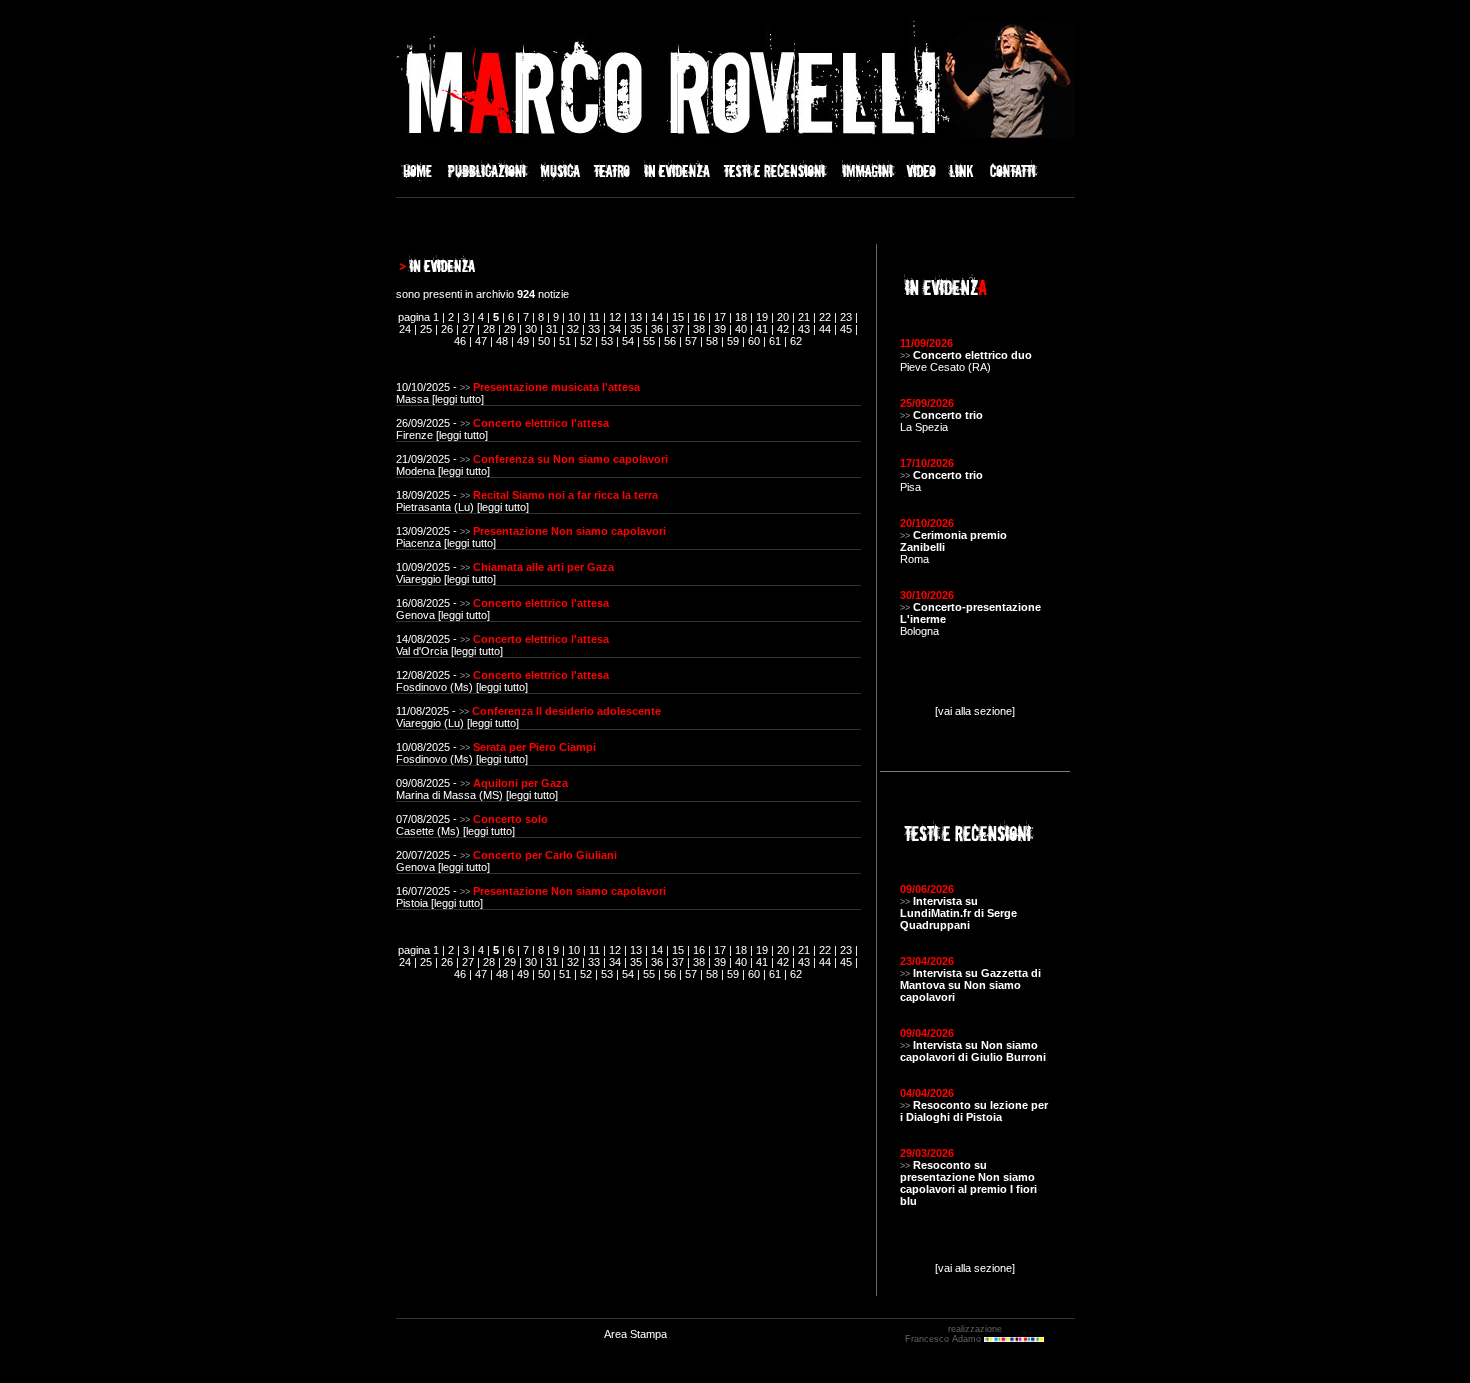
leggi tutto (458, 399)
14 (657, 317)
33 (594, 329)
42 (783, 329)
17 (720, 317)
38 (699, 329)
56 (670, 341)
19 (762, 317)
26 (447, 329)
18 (741, 317)
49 (523, 341)
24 (405, 329)
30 (531, 329)
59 (733, 341)
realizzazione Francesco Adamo (953, 1334)
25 (426, 329)
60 (754, 341)
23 (846, 317)
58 (712, 341)
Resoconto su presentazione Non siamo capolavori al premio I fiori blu (968, 1183)
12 (615, 317)
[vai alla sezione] (975, 711)
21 (804, 317)
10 (574, 317)
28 (489, 329)
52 (586, 341)
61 (775, 341)
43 (804, 329)
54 (628, 341)
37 (678, 329)
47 (481, 341)
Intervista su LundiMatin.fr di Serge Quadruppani (958, 913)
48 (502, 341)
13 (636, 317)
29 (510, 329)
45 (846, 329)
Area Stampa (635, 1334)
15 (678, 317)
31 (552, 329)
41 (762, 329)
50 (544, 341)
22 (825, 317)
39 (720, 329)
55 (649, 341)
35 (636, 329)
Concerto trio (948, 415)
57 (691, 341)
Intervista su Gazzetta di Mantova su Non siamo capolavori (970, 985)
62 (796, 341)
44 (825, 329)
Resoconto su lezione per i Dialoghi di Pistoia (974, 1111)
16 (699, 317)
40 (741, 329)
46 (460, 341)
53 (607, 341)
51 (565, 341)
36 (657, 329)
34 (615, 329)
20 (783, 317)
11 (594, 317)
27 (468, 329)
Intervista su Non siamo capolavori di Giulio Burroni (973, 1051)
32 (573, 329)
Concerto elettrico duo (972, 355)
